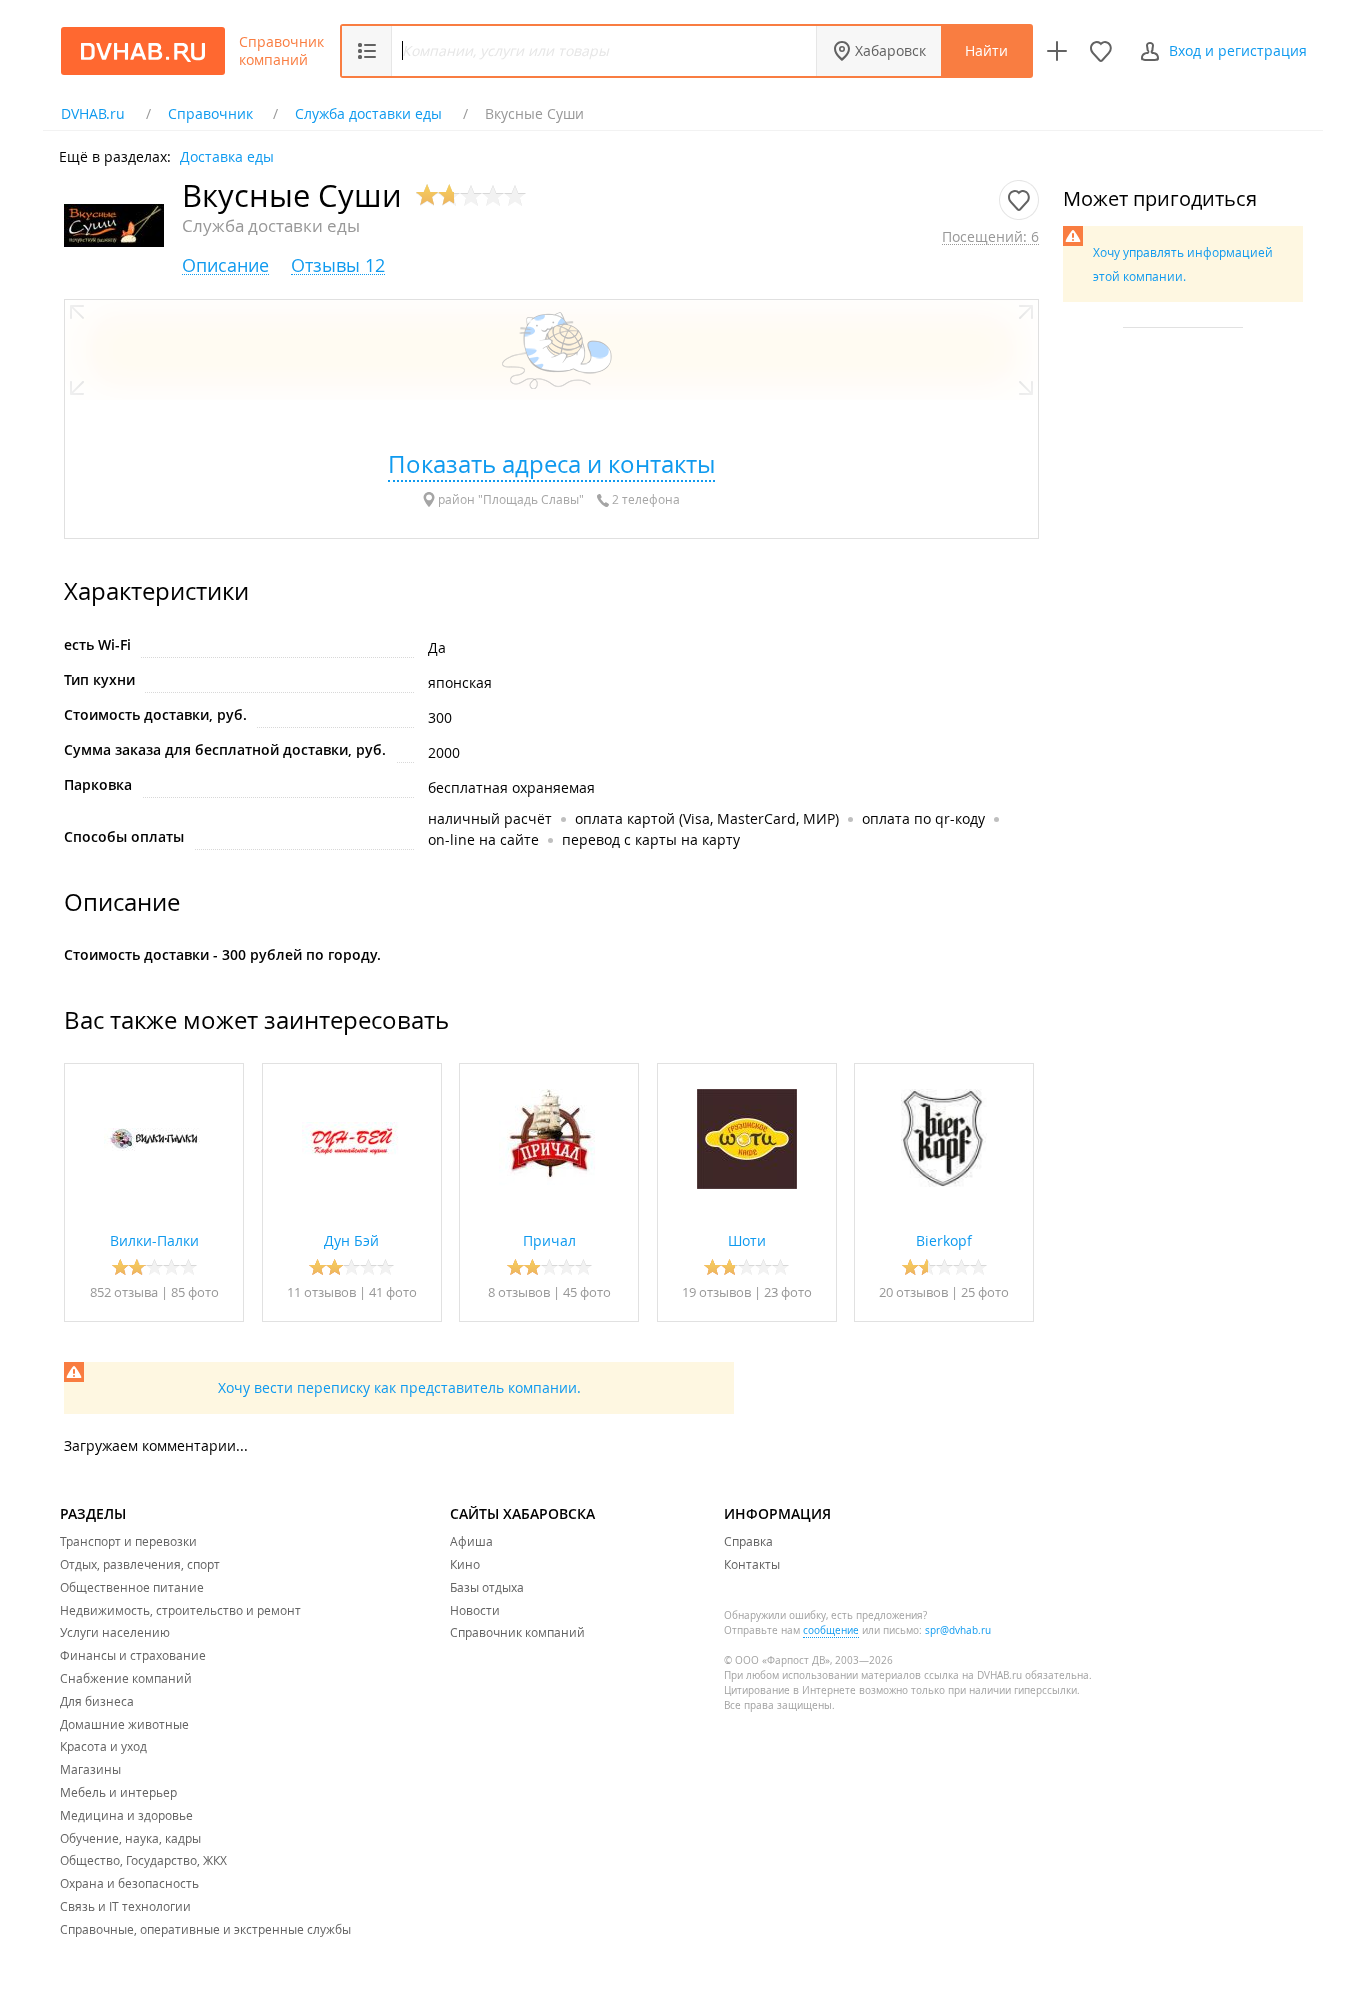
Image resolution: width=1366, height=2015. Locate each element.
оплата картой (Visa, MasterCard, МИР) (707, 818)
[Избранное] (1101, 51)
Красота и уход (103, 1746)
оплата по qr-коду (923, 818)
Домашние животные (124, 1724)
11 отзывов (321, 1292)
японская (460, 682)
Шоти (747, 1240)
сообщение (831, 1630)
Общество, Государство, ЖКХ (143, 1860)
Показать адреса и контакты (551, 464)
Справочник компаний (281, 51)
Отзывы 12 (338, 265)
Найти (986, 50)
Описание (225, 265)
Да (437, 647)
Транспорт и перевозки (128, 1541)
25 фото (985, 1292)
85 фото (195, 1292)
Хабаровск (890, 50)
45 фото (587, 1292)
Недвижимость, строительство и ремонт (180, 1610)
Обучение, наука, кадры (130, 1838)
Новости (475, 1610)
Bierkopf (944, 1240)
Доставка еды (227, 155)
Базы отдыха (487, 1587)
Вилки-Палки (154, 1240)
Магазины (90, 1769)
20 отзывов (913, 1292)
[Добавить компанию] (1057, 51)
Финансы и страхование (133, 1655)
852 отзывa (124, 1292)
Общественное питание (132, 1587)
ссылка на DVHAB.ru (973, 1675)
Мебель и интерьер (118, 1792)
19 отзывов (716, 1292)
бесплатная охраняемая (511, 787)
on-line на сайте (483, 839)
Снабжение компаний (126, 1678)
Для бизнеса (97, 1701)
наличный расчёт (490, 818)
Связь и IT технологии (125, 1906)
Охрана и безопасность (129, 1883)
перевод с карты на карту (651, 839)
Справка (748, 1541)
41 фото (393, 1292)
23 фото (788, 1292)
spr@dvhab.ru (958, 1630)
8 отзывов (519, 1292)
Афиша (471, 1541)
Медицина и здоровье (126, 1815)
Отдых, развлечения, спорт (140, 1564)
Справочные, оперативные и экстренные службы (205, 1929)
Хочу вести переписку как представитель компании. (399, 1387)
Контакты (752, 1564)
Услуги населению (115, 1632)
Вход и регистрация (1238, 50)
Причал (549, 1240)
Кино (465, 1564)
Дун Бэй (351, 1240)
